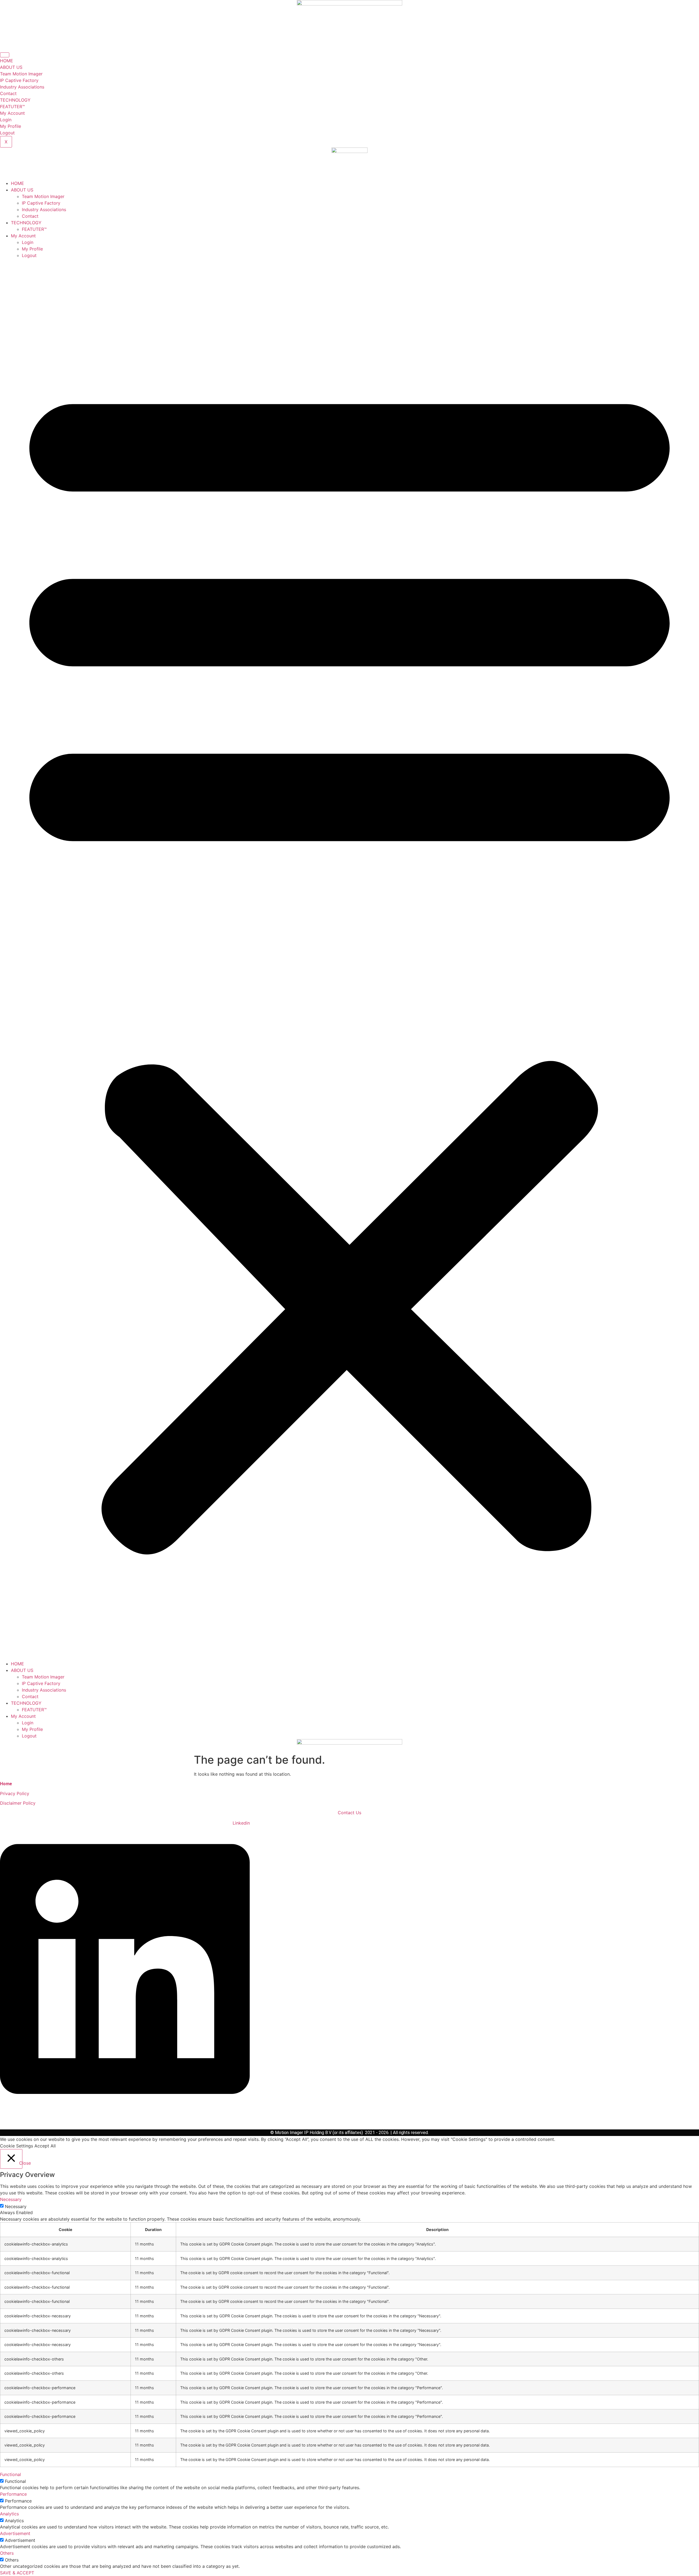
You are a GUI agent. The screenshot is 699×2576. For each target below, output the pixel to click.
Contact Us (349, 1813)
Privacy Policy (15, 1793)
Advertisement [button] (15, 2533)
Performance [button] (13, 2494)
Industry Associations (22, 87)
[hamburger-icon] (5, 55)
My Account (12, 113)
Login (6, 120)
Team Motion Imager (21, 74)
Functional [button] (11, 2474)
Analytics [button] (9, 2514)
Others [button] (7, 2553)
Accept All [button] (45, 2146)
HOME (7, 61)
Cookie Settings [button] (17, 2146)
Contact (8, 93)
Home (6, 1784)
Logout (7, 133)
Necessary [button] (11, 2199)
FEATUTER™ (12, 107)
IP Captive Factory (19, 80)
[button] (349, 960)
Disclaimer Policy (18, 1803)
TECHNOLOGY (15, 100)
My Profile (11, 126)
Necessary (16, 2206)
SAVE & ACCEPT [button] (17, 2573)
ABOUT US (11, 67)
